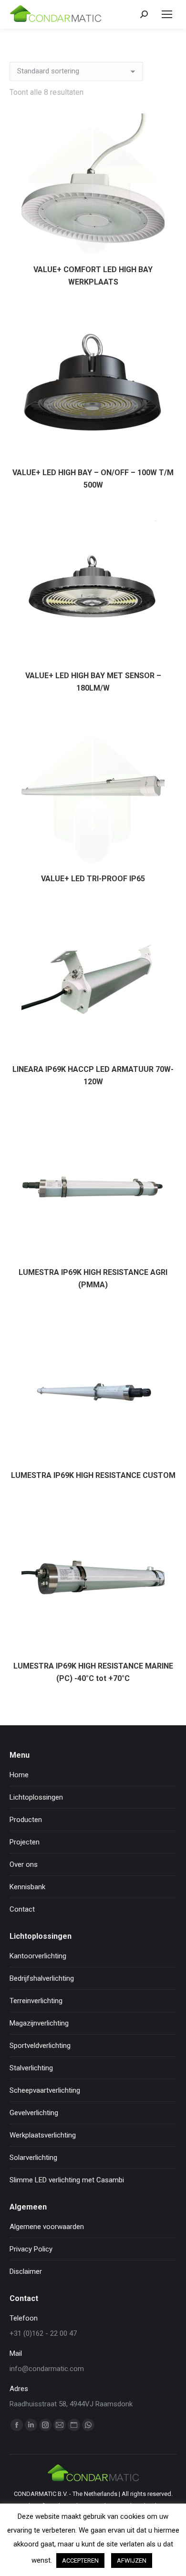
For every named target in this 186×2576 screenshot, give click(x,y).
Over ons (24, 1864)
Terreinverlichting (36, 2001)
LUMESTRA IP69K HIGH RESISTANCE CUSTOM (93, 1475)
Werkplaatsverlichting (43, 2135)
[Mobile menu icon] (167, 14)
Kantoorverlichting (38, 1956)
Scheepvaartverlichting (45, 2090)
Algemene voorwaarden (47, 2227)
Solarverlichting (33, 2158)
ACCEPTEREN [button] (80, 2561)
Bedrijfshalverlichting (42, 1978)
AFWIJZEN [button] (132, 2561)
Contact (22, 1909)
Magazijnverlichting (39, 2023)
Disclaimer (26, 2271)
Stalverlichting (31, 2068)
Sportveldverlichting (40, 2046)
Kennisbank (27, 1887)
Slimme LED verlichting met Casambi (67, 2180)
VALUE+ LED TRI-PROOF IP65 (93, 879)
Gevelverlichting (34, 2113)
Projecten (25, 1842)
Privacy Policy (31, 2249)
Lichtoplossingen (36, 1797)
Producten (26, 1820)
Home (19, 1775)
